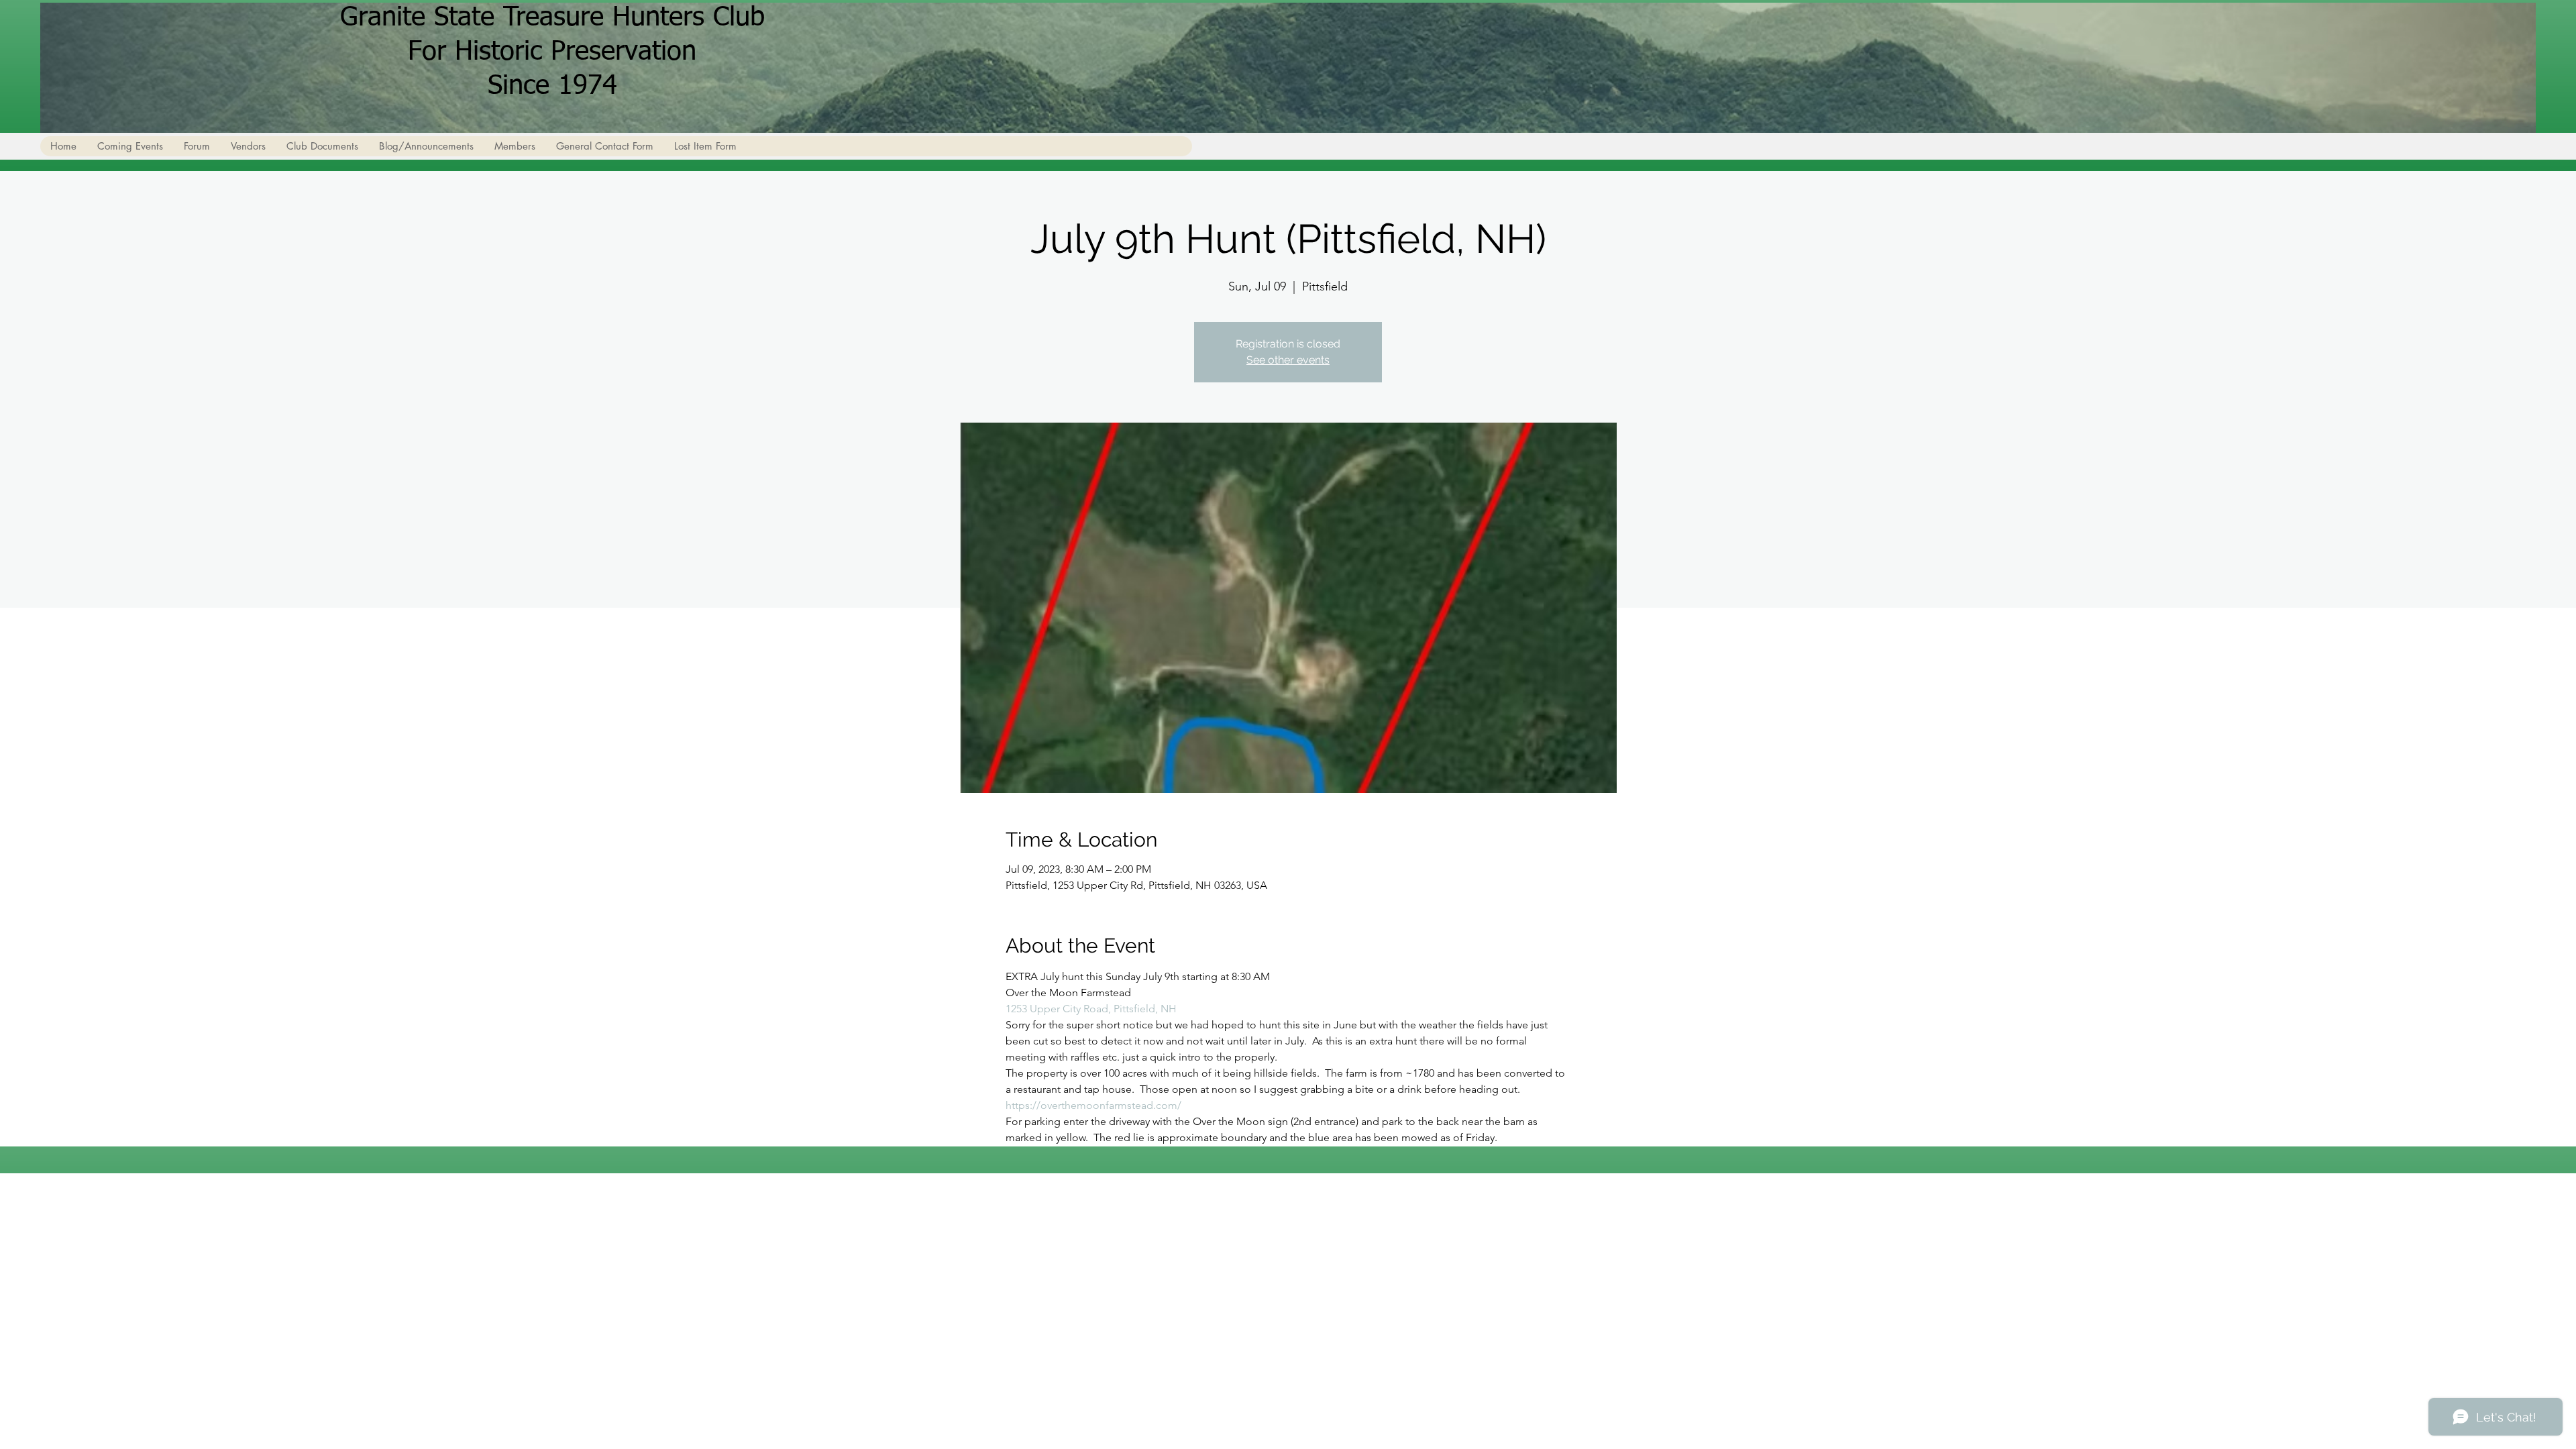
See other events (1288, 360)
